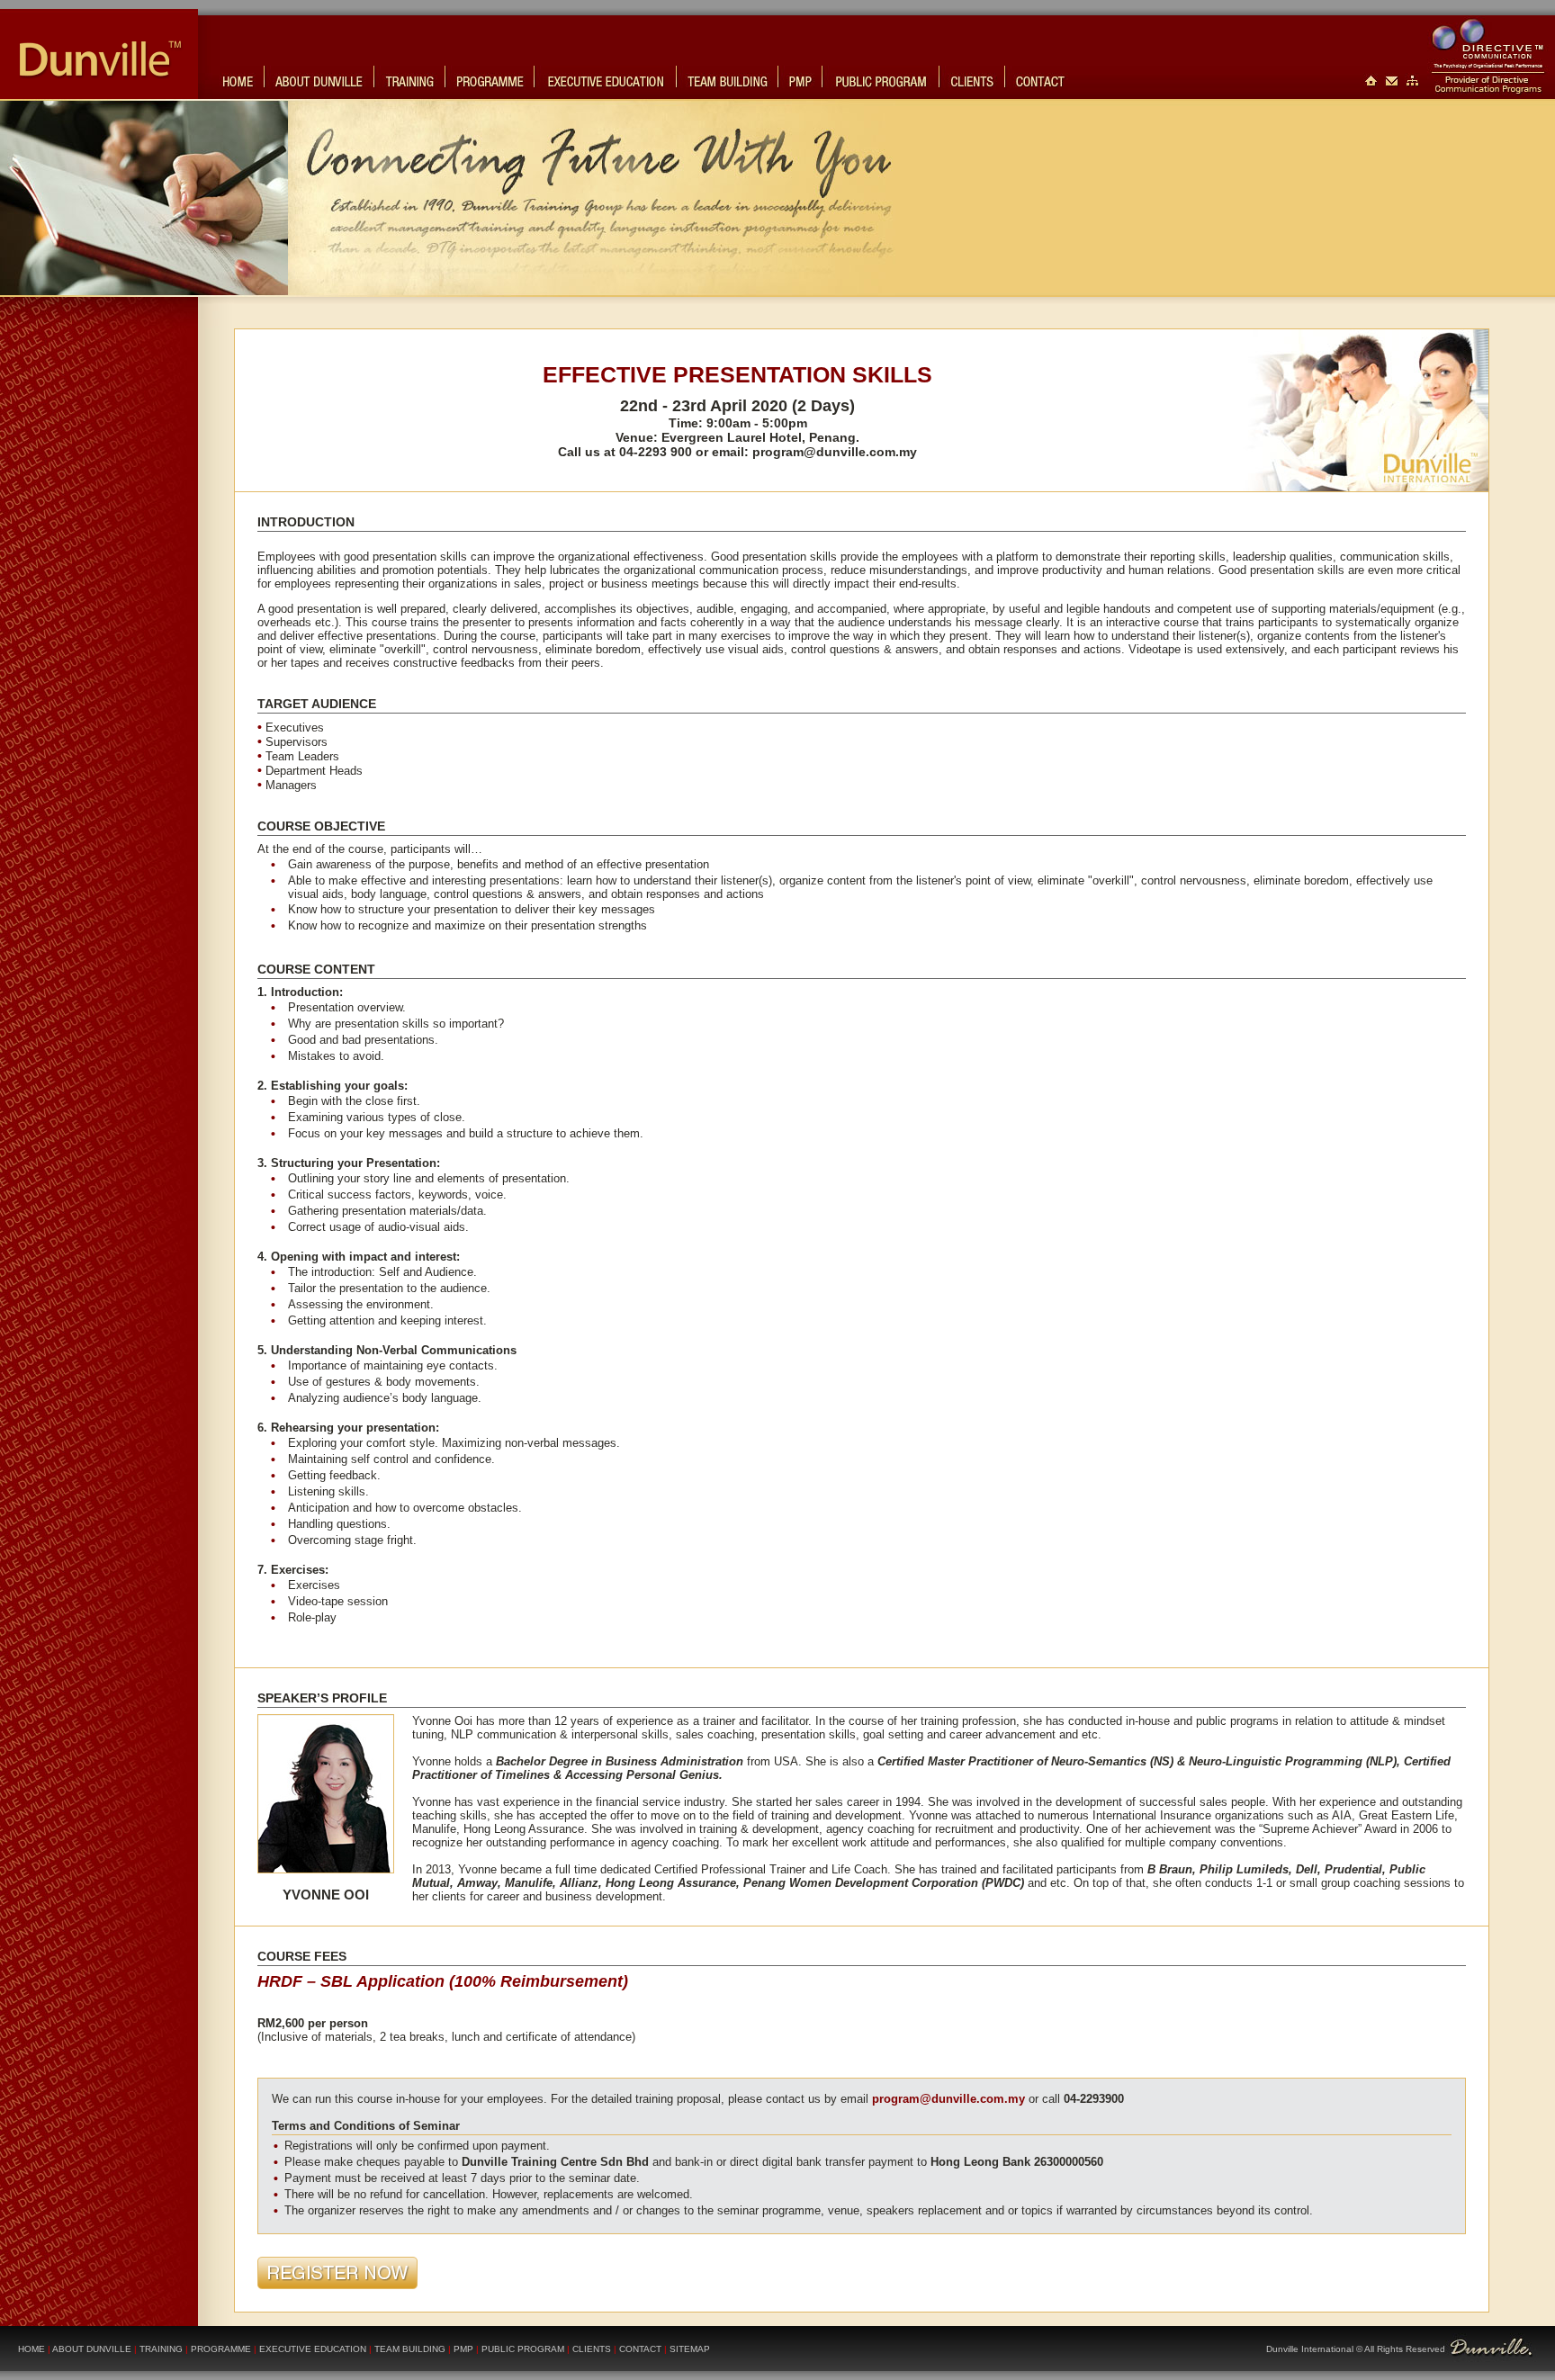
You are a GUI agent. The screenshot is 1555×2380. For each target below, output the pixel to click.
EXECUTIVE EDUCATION (313, 2349)
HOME (31, 2349)
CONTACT (639, 2349)
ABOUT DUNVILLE (92, 2349)
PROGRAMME (221, 2349)
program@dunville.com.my (835, 452)
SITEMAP (690, 2349)
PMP (463, 2349)
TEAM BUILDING (410, 2349)
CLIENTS (592, 2349)
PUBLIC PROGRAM (523, 2349)
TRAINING (162, 2349)
